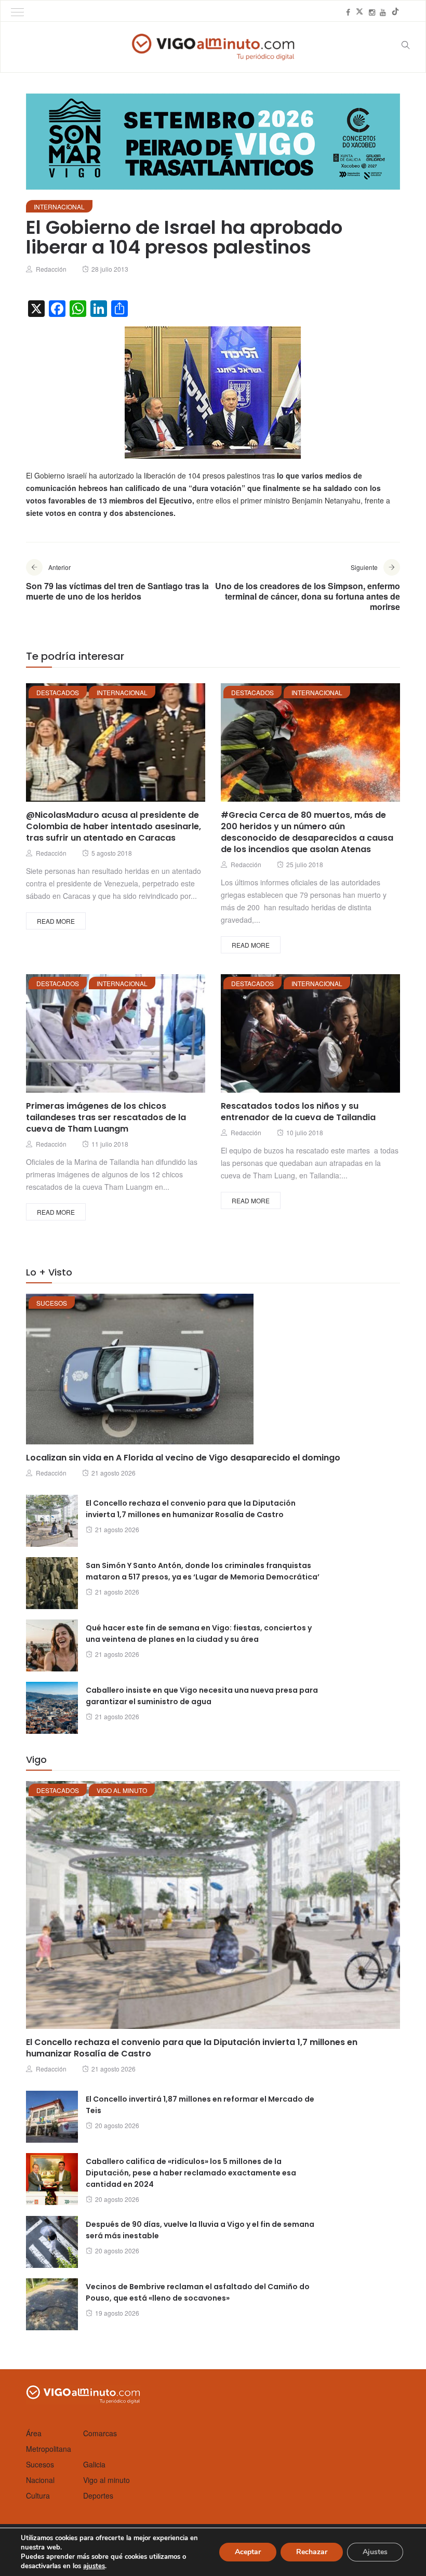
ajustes (94, 2566)
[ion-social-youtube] (383, 12)
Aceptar (248, 2552)
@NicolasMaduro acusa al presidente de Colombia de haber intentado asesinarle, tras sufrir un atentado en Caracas (114, 826)
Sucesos (52, 1303)
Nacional (40, 2480)
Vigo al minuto (122, 1790)
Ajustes (375, 2552)
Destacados (58, 692)
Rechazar (312, 2552)
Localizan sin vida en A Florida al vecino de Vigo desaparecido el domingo (183, 1458)
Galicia (94, 2464)
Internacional (59, 207)
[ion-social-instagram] (372, 12)
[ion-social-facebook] (348, 12)
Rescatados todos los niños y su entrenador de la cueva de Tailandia (298, 1112)
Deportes (98, 2495)
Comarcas (100, 2433)
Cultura (38, 2495)
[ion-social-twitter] (360, 12)
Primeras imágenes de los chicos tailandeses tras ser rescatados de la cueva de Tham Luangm (106, 1117)
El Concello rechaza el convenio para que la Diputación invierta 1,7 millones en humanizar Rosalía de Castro (192, 2048)
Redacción (51, 269)
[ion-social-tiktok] (395, 12)
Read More (56, 921)
